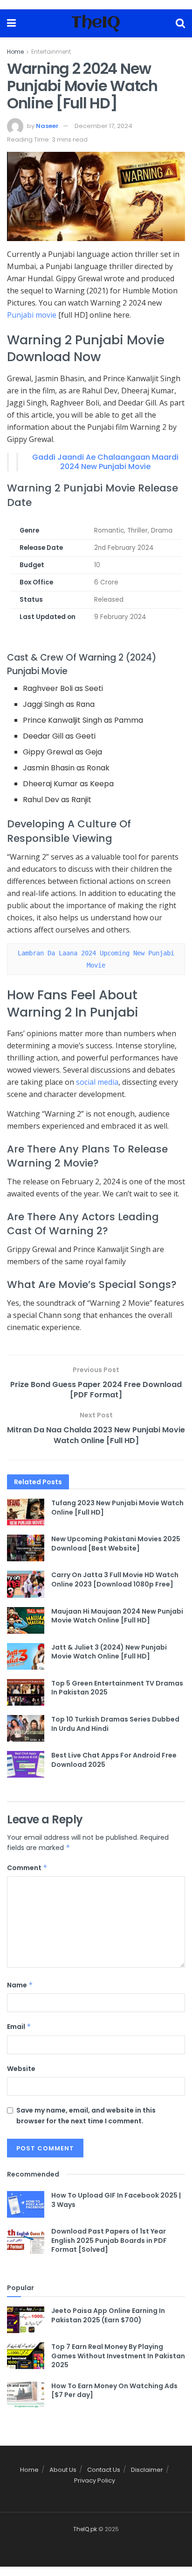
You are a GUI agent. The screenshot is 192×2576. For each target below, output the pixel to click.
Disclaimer (147, 2470)
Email (19, 2027)
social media (97, 1082)
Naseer (47, 126)
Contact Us (104, 2470)
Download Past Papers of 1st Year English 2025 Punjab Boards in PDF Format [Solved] (109, 2240)
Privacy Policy (95, 2480)
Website (21, 2069)
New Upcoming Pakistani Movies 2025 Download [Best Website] (116, 1544)
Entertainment (51, 52)
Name (20, 1985)
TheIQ (96, 23)
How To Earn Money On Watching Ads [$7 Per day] (114, 2391)
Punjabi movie (32, 315)
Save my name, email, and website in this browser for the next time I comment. (86, 2115)
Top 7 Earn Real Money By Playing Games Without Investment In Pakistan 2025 (118, 2356)
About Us (63, 2470)
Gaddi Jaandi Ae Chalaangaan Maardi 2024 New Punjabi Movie (105, 462)
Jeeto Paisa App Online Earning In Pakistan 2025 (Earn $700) (108, 2315)
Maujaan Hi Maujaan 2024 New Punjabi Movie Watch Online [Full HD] (117, 1616)
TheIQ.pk (85, 2529)
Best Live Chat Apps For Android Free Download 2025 (114, 1760)
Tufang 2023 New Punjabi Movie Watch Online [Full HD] (117, 1508)
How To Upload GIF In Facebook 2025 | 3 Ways (116, 2200)
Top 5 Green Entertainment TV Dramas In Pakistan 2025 (117, 1688)
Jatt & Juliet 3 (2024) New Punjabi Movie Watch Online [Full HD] (109, 1652)
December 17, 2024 (103, 126)
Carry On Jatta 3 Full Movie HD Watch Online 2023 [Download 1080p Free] (115, 1580)
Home (15, 52)
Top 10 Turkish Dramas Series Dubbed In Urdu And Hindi (115, 1724)
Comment (27, 1868)
